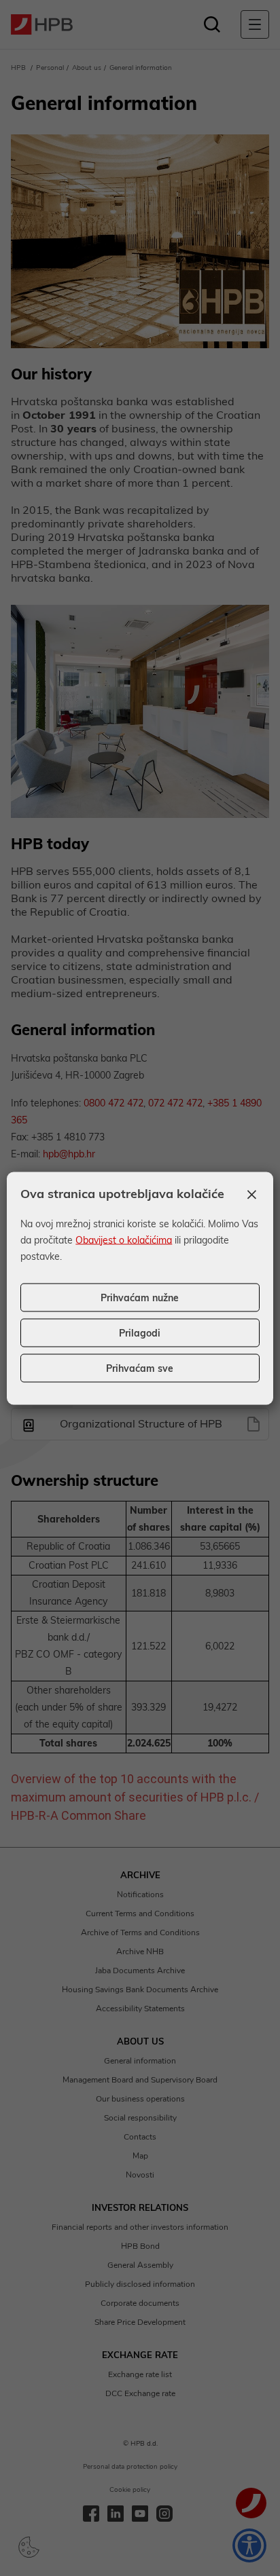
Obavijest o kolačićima (124, 1239)
